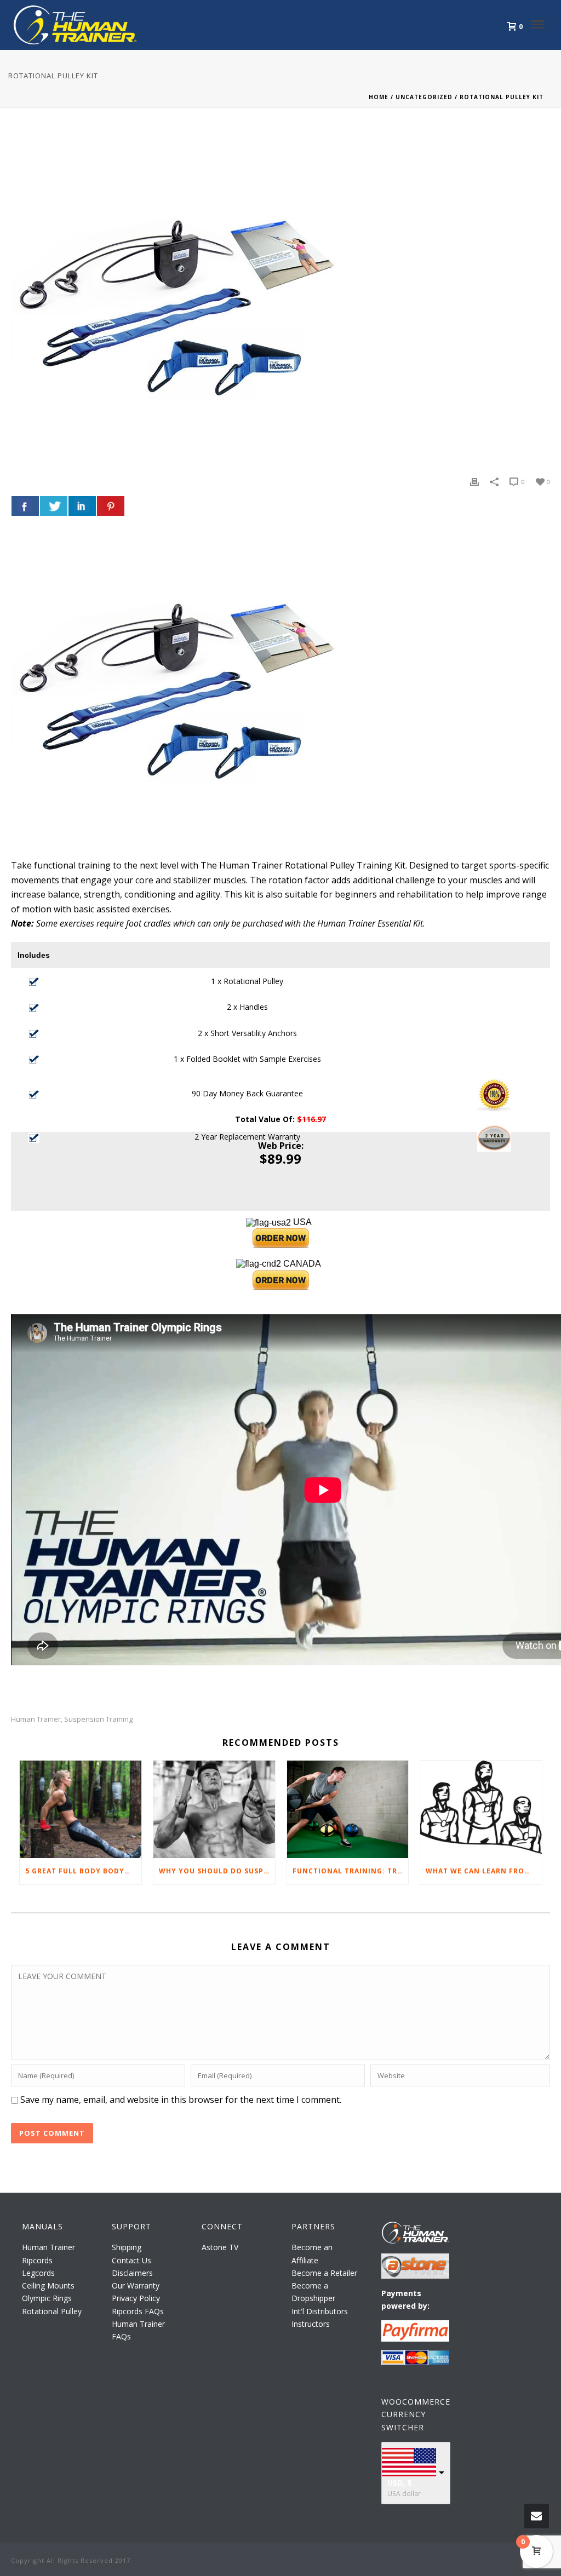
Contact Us (131, 2260)
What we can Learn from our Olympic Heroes (484, 1871)
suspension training (98, 1719)
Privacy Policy (136, 2298)
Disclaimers (132, 2273)
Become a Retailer (324, 2273)
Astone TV (220, 2247)
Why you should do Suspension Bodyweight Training (217, 1871)
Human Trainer (36, 1719)
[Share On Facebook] (25, 506)
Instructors (311, 2324)
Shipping (127, 2247)
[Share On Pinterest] (111, 506)
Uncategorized (424, 97)
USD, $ (400, 2483)
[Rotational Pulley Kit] (280, 300)
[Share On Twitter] (54, 506)
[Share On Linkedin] (82, 506)
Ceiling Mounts (48, 2285)
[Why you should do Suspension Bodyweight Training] (214, 1809)
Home (379, 97)
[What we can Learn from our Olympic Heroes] (481, 1809)
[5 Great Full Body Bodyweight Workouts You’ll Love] (81, 1809)
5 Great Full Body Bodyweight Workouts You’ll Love (83, 1871)
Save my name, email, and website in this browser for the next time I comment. (181, 2100)
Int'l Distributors (320, 2311)
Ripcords (37, 2260)
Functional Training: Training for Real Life (351, 1871)
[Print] (474, 481)
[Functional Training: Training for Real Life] (348, 1809)
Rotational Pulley (52, 2311)
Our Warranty (136, 2285)
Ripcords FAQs (138, 2311)
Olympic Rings (47, 2298)
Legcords (38, 2273)
